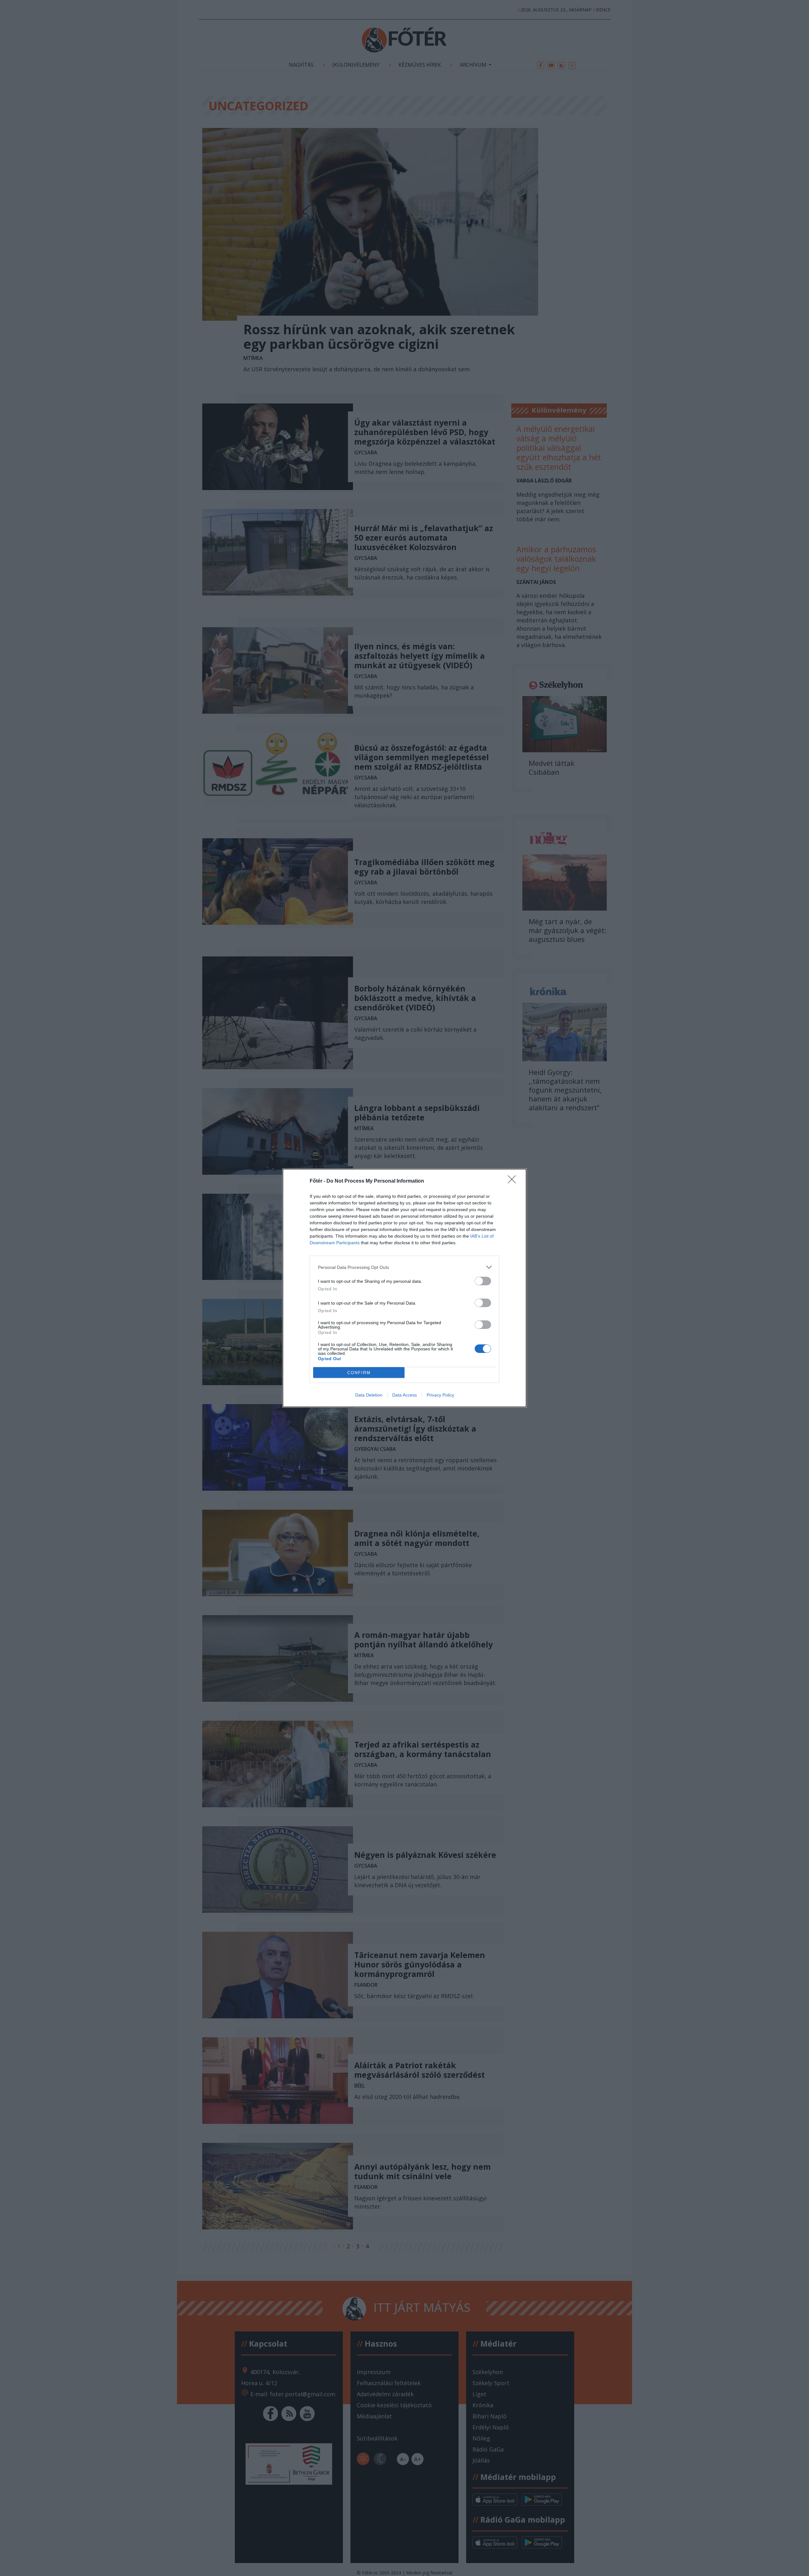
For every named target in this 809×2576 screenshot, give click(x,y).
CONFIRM (359, 1373)
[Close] (514, 1181)
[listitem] (404, 1267)
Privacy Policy (440, 1395)
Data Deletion (369, 1395)
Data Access (404, 1395)
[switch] (483, 1281)
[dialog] (404, 1288)
